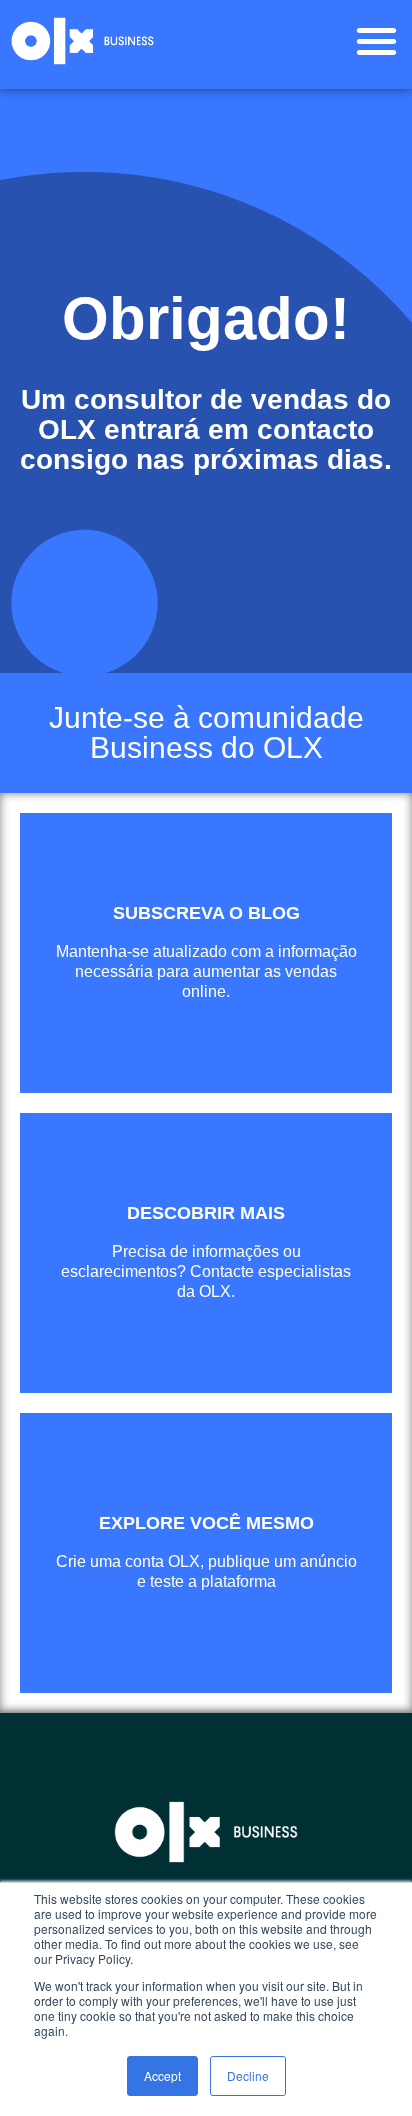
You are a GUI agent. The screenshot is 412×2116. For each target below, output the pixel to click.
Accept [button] (162, 2075)
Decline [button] (248, 2075)
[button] (376, 40)
